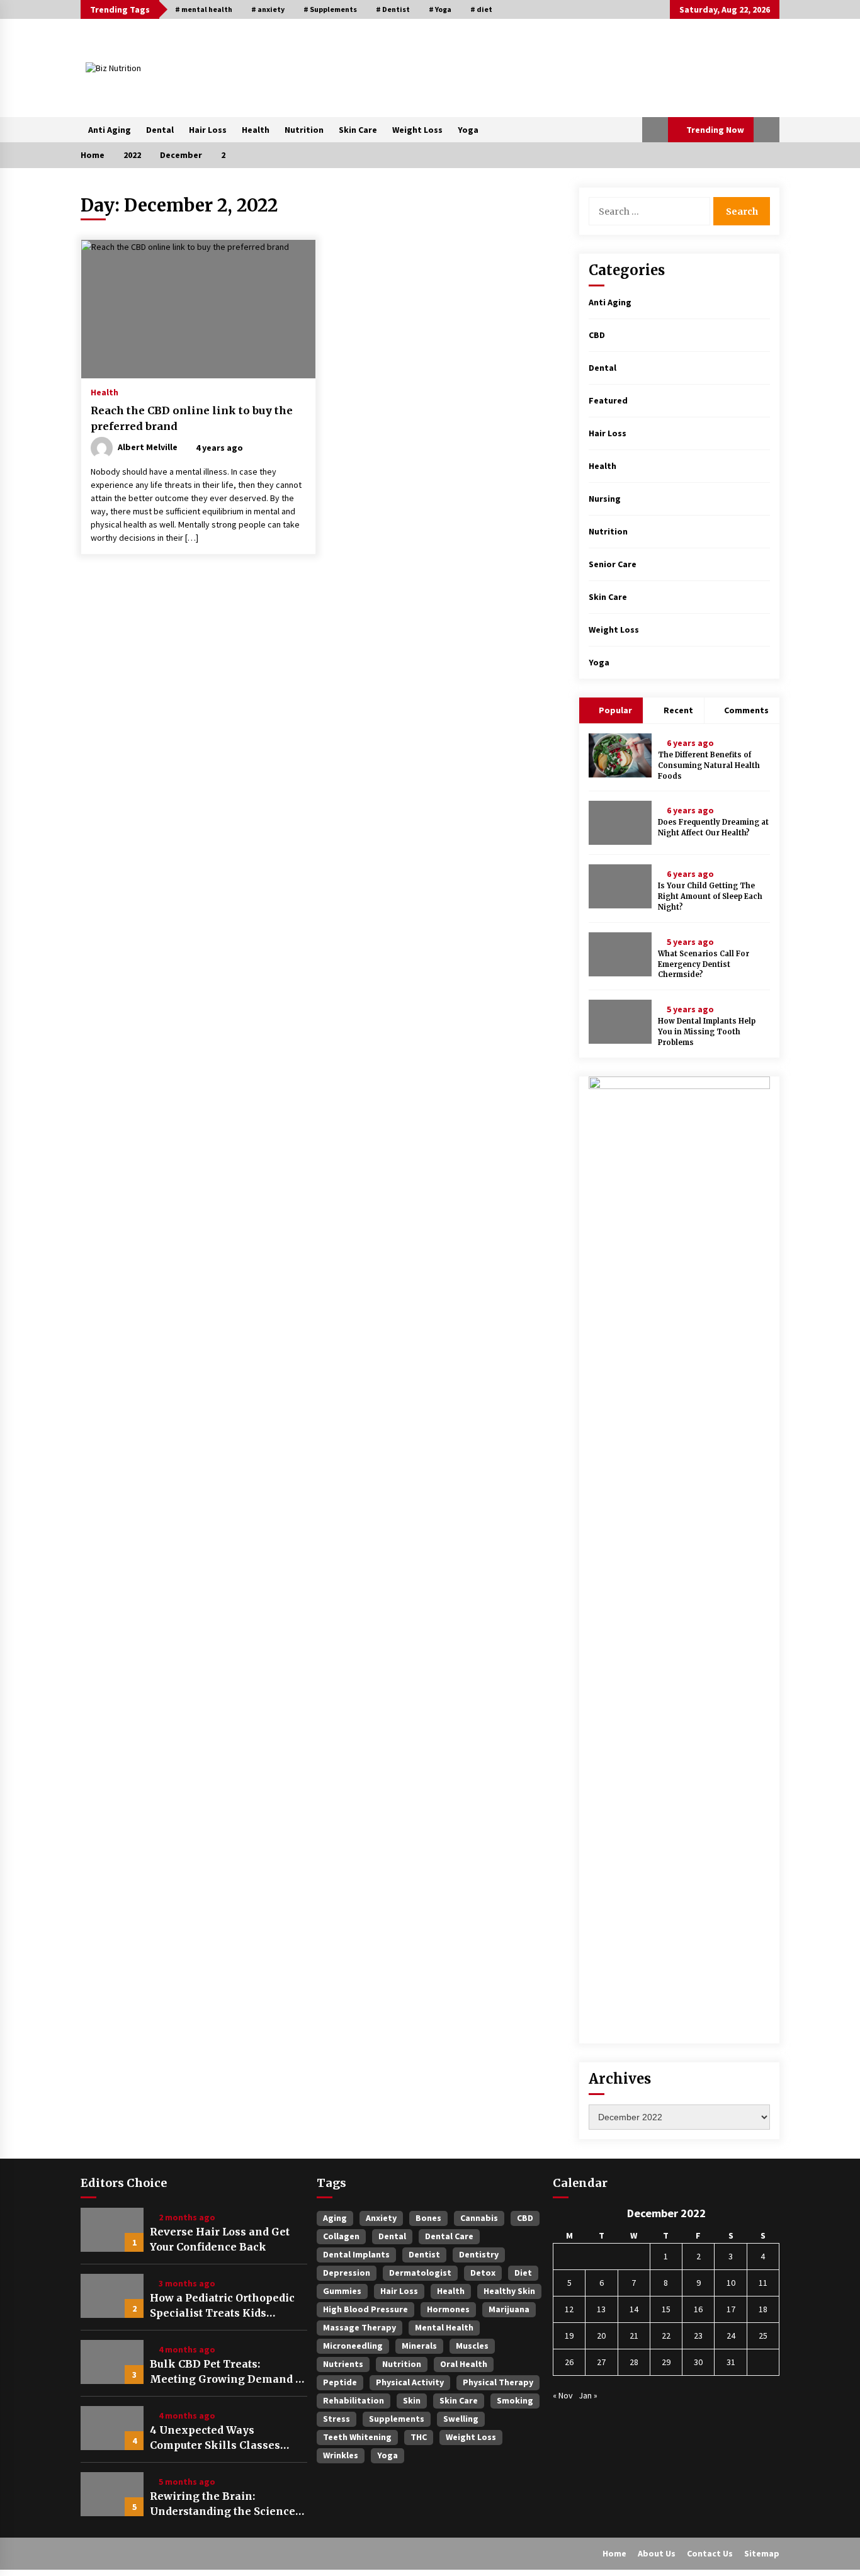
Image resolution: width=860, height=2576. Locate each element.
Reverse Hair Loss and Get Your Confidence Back (220, 2239)
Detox (483, 2273)
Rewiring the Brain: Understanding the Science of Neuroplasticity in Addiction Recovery (223, 2504)
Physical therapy (498, 2382)
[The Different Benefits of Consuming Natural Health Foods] (620, 755)
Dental (160, 130)
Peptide (340, 2382)
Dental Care (449, 2236)
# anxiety (268, 9)
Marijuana (509, 2309)
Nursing (605, 499)
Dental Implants (356, 2254)
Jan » (588, 2395)
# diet (481, 9)
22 (666, 2336)
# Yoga (440, 9)
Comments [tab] (746, 710)
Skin (412, 2400)
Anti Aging (110, 130)
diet (523, 2273)
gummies (342, 2291)
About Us (657, 2553)
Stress (337, 2419)
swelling (461, 2419)
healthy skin (509, 2291)
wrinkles (341, 2455)
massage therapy (359, 2327)
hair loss (399, 2291)
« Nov (563, 2395)
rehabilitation (354, 2400)
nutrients (343, 2364)
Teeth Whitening (357, 2437)
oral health (464, 2364)
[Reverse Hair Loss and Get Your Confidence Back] (112, 2230)
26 (569, 2362)
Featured (608, 400)
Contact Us (710, 2553)
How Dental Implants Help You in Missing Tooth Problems (707, 1032)
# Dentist (393, 9)
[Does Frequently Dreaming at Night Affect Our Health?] (620, 823)
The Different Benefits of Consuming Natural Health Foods (709, 765)
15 (666, 2309)
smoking (515, 2400)
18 (763, 2309)
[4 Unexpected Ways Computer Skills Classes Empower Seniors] (112, 2428)
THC (419, 2437)
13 (601, 2309)
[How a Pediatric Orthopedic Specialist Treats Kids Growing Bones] (112, 2296)
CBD (597, 335)
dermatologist (420, 2273)
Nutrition (304, 130)
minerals (419, 2346)
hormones (448, 2309)
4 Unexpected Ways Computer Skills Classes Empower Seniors (215, 2438)
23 (698, 2336)
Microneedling (353, 2346)
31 (731, 2362)
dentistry (479, 2254)
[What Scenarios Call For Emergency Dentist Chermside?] (620, 954)
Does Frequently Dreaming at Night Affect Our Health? (713, 828)
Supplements (397, 2419)
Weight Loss (417, 130)
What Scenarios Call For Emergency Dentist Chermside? (704, 964)
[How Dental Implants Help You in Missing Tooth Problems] (620, 1022)
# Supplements (330, 9)
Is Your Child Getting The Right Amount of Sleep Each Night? (710, 896)
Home (614, 2553)
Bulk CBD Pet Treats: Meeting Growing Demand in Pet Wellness (228, 2372)
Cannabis (479, 2218)
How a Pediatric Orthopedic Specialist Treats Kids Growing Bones (222, 2306)
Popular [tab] (614, 710)
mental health (444, 2327)
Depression (347, 2273)
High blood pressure (365, 2309)
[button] (655, 130)
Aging (335, 2218)
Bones (428, 2218)
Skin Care (358, 130)
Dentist (424, 2254)
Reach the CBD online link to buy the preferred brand (192, 418)
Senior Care (613, 564)
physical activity (410, 2382)
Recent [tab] (678, 710)
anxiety (381, 2218)
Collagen (341, 2236)
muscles (472, 2346)
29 (666, 2362)
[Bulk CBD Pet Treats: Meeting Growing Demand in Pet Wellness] (112, 2362)
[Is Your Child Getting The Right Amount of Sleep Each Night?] (620, 886)
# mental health (204, 9)
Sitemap (762, 2553)
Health (256, 130)
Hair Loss (208, 130)
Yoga (468, 130)
